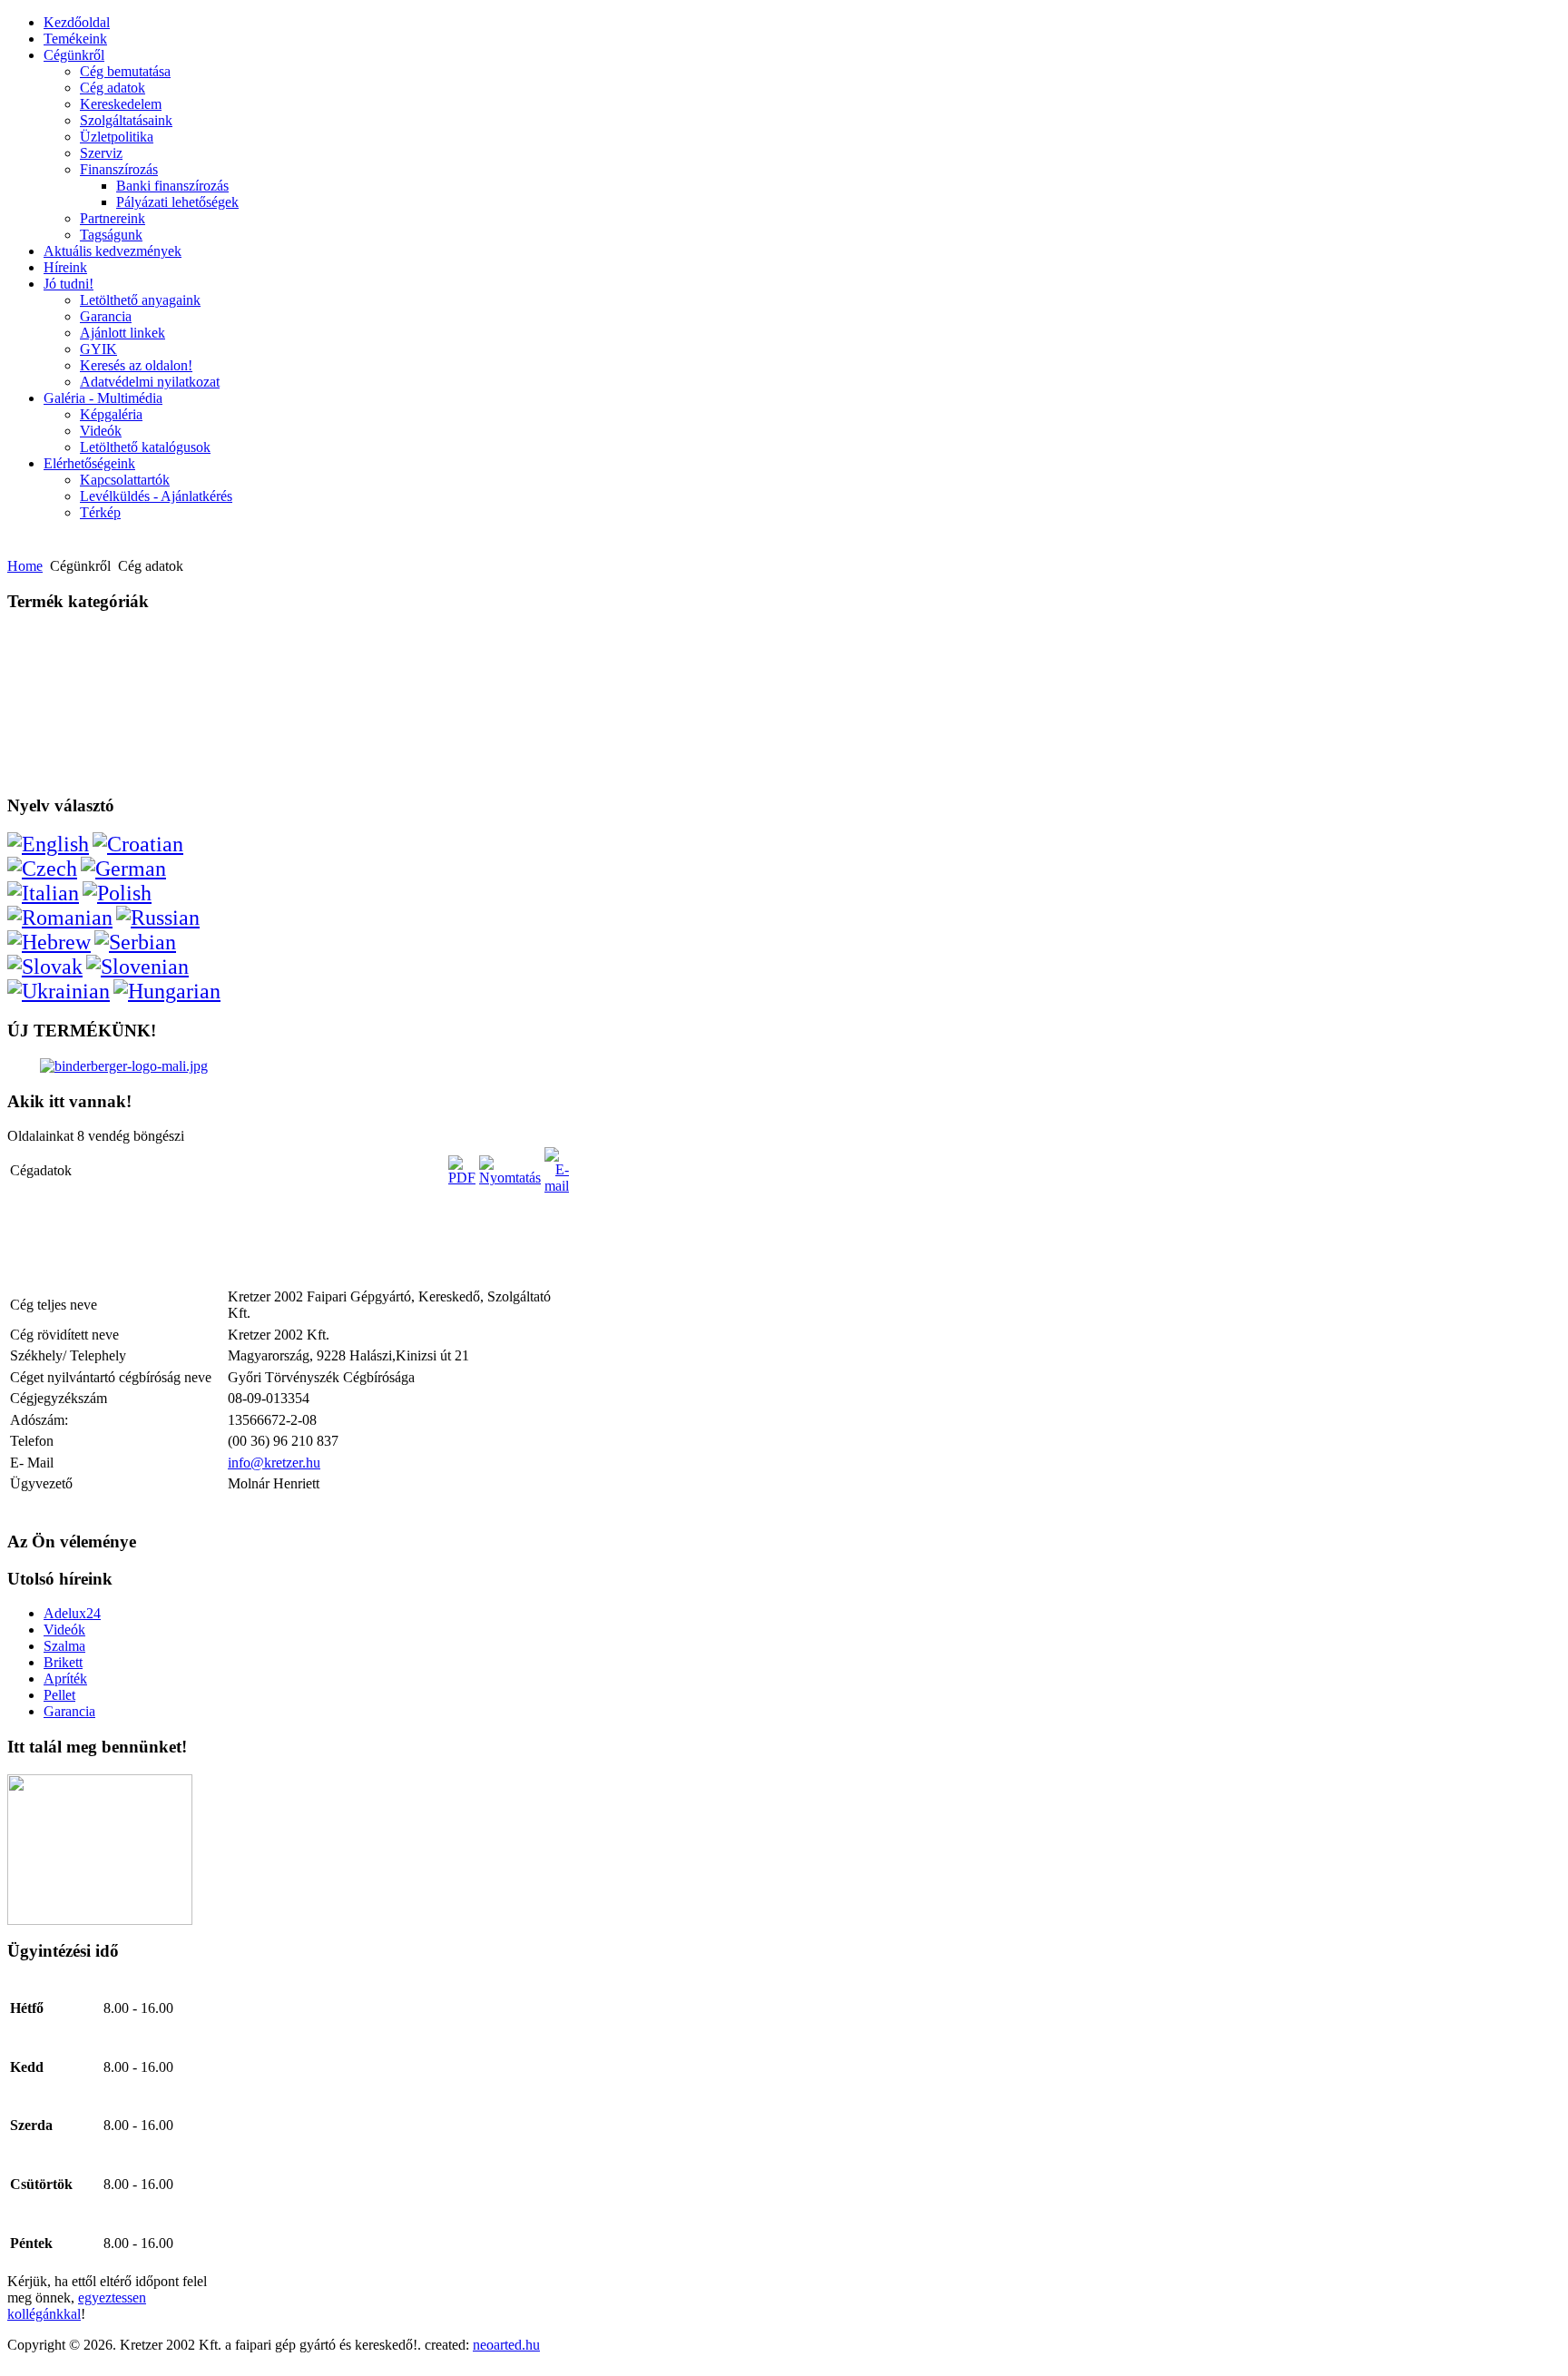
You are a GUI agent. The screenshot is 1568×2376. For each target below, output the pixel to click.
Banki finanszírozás (172, 186)
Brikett (63, 1662)
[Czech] (42, 869)
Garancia (106, 316)
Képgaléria (111, 414)
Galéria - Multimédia (103, 398)
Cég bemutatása (125, 71)
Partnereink (113, 218)
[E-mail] (557, 1186)
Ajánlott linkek (122, 333)
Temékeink (75, 39)
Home (25, 566)
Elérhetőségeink (89, 463)
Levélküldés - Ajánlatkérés (156, 496)
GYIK (98, 349)
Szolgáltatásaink (126, 120)
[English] (48, 844)
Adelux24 (72, 1613)
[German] (123, 869)
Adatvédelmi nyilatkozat (150, 382)
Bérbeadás (44, 765)
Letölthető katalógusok (145, 447)
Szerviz (101, 153)
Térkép (100, 512)
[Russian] (158, 918)
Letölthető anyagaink (140, 300)
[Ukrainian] (59, 991)
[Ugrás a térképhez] (100, 1920)
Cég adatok (113, 88)
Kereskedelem (121, 104)
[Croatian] (138, 844)
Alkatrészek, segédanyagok (82, 715)
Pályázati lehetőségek (177, 202)
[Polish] (117, 893)
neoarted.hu (506, 2345)
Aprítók (38, 691)
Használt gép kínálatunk (76, 741)
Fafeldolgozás (50, 640)
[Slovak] (45, 967)
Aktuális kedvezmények (113, 251)
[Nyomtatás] (510, 1178)
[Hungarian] (167, 991)
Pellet (59, 1695)
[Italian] (43, 893)
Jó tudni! (69, 284)
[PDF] (462, 1178)
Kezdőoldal (77, 22)
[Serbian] (135, 942)
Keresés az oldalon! (136, 365)
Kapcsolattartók (125, 480)
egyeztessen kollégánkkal (77, 2306)
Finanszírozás (119, 169)
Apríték (65, 1679)
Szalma (64, 1646)
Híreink (65, 267)
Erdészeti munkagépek (72, 665)
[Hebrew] (49, 942)
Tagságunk (111, 235)
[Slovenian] (137, 967)
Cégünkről (74, 55)
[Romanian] (60, 918)
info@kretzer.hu (274, 1463)
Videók (101, 431)
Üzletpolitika (117, 137)
